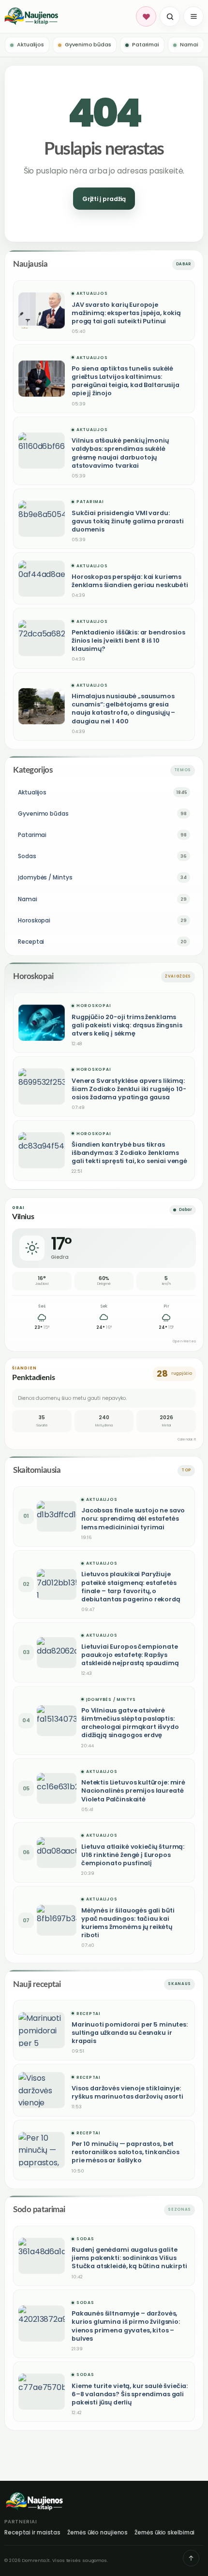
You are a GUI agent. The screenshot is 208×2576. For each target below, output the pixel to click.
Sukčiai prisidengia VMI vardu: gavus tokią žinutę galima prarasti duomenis (128, 521)
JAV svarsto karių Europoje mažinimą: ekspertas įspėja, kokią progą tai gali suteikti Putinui (126, 313)
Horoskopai (94, 1006)
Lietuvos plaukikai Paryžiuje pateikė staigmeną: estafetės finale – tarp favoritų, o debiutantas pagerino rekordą (131, 1586)
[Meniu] (193, 16)
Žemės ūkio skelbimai (164, 2533)
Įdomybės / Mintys (111, 1700)
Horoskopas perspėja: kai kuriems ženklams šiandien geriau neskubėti (130, 581)
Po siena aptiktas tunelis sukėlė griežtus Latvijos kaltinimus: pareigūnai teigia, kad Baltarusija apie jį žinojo (126, 381)
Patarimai (90, 502)
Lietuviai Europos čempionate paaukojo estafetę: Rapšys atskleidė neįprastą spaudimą (130, 1655)
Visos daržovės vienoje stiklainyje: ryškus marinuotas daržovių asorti (127, 2092)
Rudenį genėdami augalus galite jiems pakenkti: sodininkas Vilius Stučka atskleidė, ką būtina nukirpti (129, 2258)
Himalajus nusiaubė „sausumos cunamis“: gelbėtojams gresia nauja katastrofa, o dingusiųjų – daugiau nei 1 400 (123, 708)
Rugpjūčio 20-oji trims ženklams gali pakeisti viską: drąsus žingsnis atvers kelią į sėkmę (127, 1025)
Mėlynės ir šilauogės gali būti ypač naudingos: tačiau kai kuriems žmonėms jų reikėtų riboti (128, 1923)
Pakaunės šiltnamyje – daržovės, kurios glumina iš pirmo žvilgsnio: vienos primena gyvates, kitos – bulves (126, 2326)
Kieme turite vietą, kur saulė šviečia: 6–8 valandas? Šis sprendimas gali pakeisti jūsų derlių (130, 2394)
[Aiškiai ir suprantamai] (68, 16)
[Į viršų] (191, 2558)
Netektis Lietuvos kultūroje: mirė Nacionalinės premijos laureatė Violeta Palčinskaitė (133, 1791)
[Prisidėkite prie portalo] (146, 16)
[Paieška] (170, 16)
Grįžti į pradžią (104, 199)
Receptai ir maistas (32, 2533)
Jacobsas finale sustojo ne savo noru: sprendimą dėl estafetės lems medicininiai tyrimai (133, 1518)
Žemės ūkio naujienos (97, 2533)
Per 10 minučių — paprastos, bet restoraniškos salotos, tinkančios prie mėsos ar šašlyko (126, 2152)
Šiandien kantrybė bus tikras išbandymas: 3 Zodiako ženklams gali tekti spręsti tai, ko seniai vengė (129, 1153)
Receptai (89, 2014)
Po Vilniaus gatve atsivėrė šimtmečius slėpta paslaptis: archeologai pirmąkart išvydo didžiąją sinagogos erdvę (130, 1723)
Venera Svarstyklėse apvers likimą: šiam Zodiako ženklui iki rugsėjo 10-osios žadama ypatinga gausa (129, 1089)
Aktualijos (92, 294)
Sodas (85, 2239)
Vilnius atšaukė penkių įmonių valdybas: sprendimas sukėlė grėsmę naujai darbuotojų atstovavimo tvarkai (120, 453)
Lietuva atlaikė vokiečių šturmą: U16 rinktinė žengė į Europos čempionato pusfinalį (133, 1855)
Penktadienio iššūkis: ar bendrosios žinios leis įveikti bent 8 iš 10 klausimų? (128, 640)
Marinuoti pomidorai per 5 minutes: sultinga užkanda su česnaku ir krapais (130, 2033)
